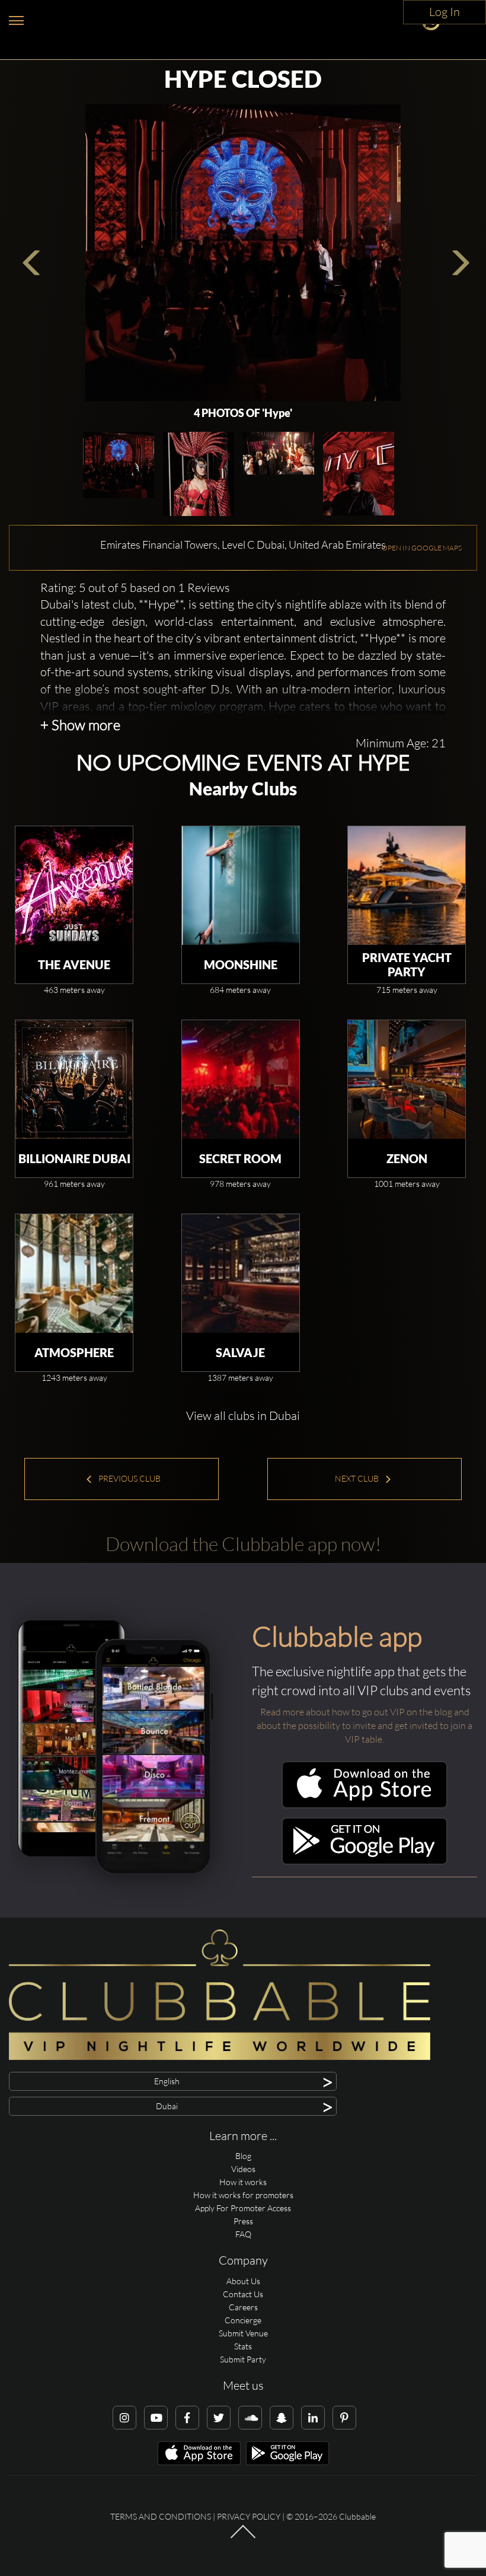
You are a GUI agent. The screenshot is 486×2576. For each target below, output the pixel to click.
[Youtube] (156, 2418)
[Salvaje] (241, 1273)
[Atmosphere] (74, 1273)
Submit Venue (243, 2333)
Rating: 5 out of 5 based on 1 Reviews (135, 588)
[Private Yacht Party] (407, 886)
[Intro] (243, 2537)
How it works (243, 2182)
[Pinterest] (344, 2418)
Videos (243, 2169)
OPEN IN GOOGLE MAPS (422, 548)
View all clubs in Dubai (243, 1416)
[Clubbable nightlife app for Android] (364, 1862)
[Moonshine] (241, 886)
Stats (243, 2346)
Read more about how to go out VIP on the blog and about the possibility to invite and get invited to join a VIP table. (364, 1725)
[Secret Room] (241, 1080)
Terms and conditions (161, 2516)
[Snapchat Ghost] (282, 2418)
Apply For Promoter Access (243, 2208)
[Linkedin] (313, 2418)
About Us (243, 2281)
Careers (243, 2307)
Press (243, 2221)
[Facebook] (187, 2418)
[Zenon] (407, 1080)
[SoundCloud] (250, 2418)
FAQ (243, 2234)
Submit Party (243, 2359)
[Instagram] (124, 2418)
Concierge (243, 2320)
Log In (445, 12)
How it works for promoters (243, 2195)
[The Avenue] (74, 886)
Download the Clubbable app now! (243, 1544)
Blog (243, 2156)
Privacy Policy (249, 2516)
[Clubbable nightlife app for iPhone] (364, 1805)
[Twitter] (219, 2418)
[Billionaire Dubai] (74, 1080)
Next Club (358, 1478)
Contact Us (243, 2294)
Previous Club (129, 1478)
